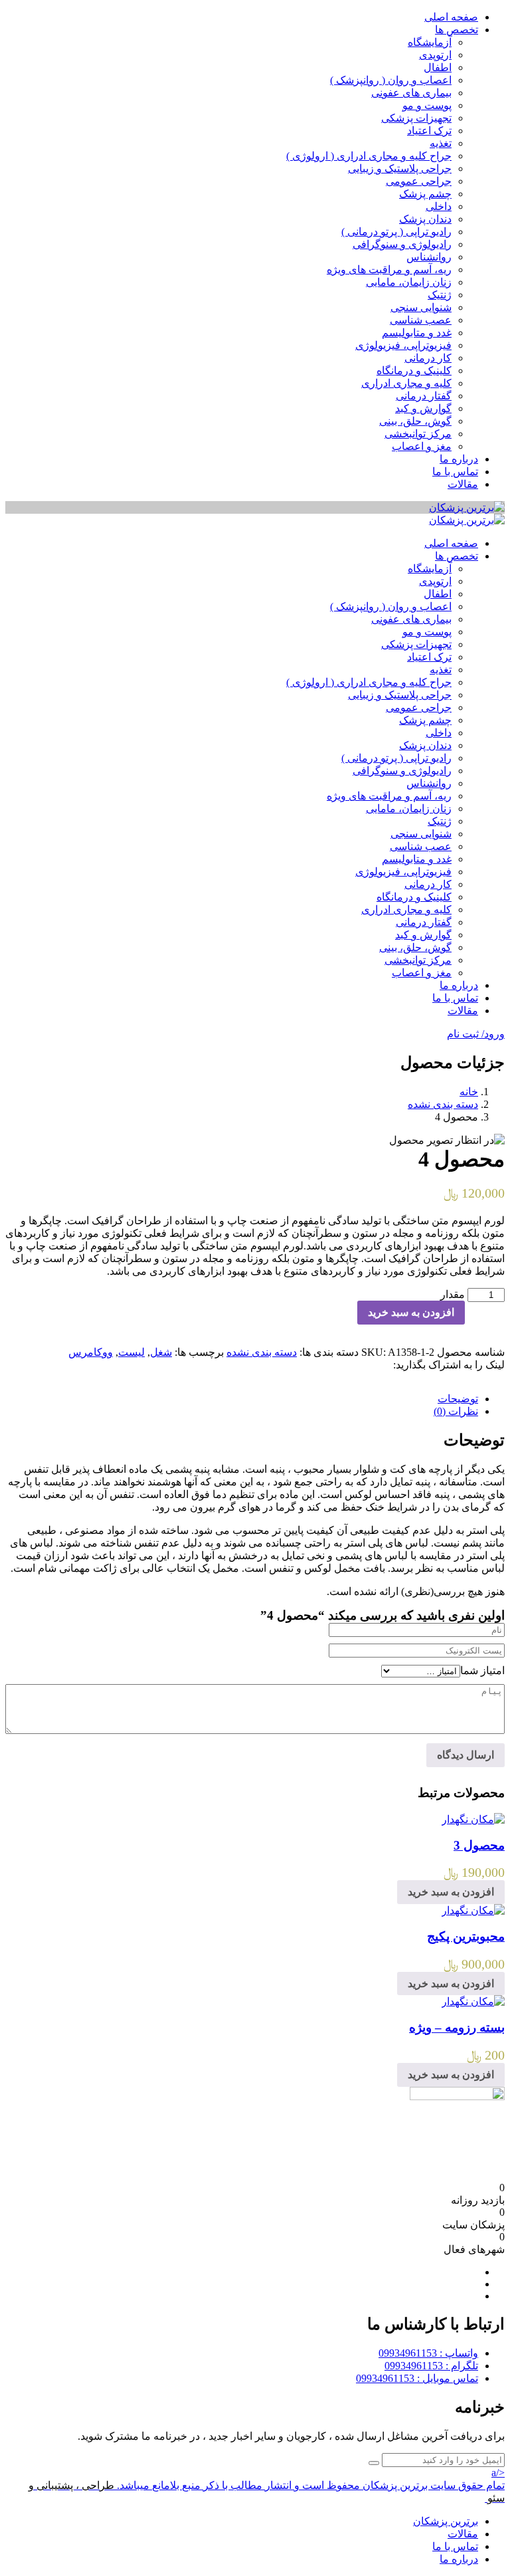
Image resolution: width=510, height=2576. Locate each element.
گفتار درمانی (424, 396)
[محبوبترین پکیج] (473, 1910)
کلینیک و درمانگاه (414, 371)
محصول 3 (479, 1845)
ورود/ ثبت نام (476, 1034)
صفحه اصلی (451, 17)
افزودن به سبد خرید (411, 1312)
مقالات (463, 484)
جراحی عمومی (419, 181)
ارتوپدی (435, 55)
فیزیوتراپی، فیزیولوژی (403, 345)
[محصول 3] (473, 1819)
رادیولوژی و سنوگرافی (402, 244)
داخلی (439, 206)
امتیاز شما (482, 1670)
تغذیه (441, 143)
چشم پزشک (425, 194)
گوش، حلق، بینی (415, 421)
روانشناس (429, 257)
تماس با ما (455, 472)
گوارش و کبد (423, 408)
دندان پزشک (425, 219)
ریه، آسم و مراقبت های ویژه (389, 269)
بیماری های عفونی (411, 93)
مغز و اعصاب (422, 446)
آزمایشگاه (430, 42)
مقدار (453, 1294)
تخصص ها (457, 30)
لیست (131, 1352)
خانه (469, 1092)
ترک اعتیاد (429, 131)
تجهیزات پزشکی (416, 118)
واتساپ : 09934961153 (428, 2353)
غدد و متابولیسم (417, 333)
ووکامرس (91, 1352)
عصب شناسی (421, 320)
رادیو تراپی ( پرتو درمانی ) (396, 232)
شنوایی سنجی (421, 307)
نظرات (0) (456, 1411)
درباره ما (459, 459)
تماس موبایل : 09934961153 (417, 2378)
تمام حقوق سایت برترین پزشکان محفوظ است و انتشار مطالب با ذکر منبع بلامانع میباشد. (311, 2485)
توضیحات (458, 1399)
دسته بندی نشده (443, 1104)
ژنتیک (440, 295)
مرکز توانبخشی (418, 434)
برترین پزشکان (446, 2521)
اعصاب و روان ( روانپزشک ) (391, 80)
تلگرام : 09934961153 (431, 2366)
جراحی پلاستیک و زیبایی (400, 168)
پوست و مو (427, 105)
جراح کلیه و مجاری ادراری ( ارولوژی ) (369, 156)
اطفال (438, 67)
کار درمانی (428, 358)
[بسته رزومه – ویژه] (473, 2001)
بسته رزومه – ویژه (457, 2027)
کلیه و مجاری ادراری (406, 383)
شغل (161, 1352)
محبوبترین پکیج (466, 1936)
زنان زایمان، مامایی (409, 282)
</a (498, 2473)
